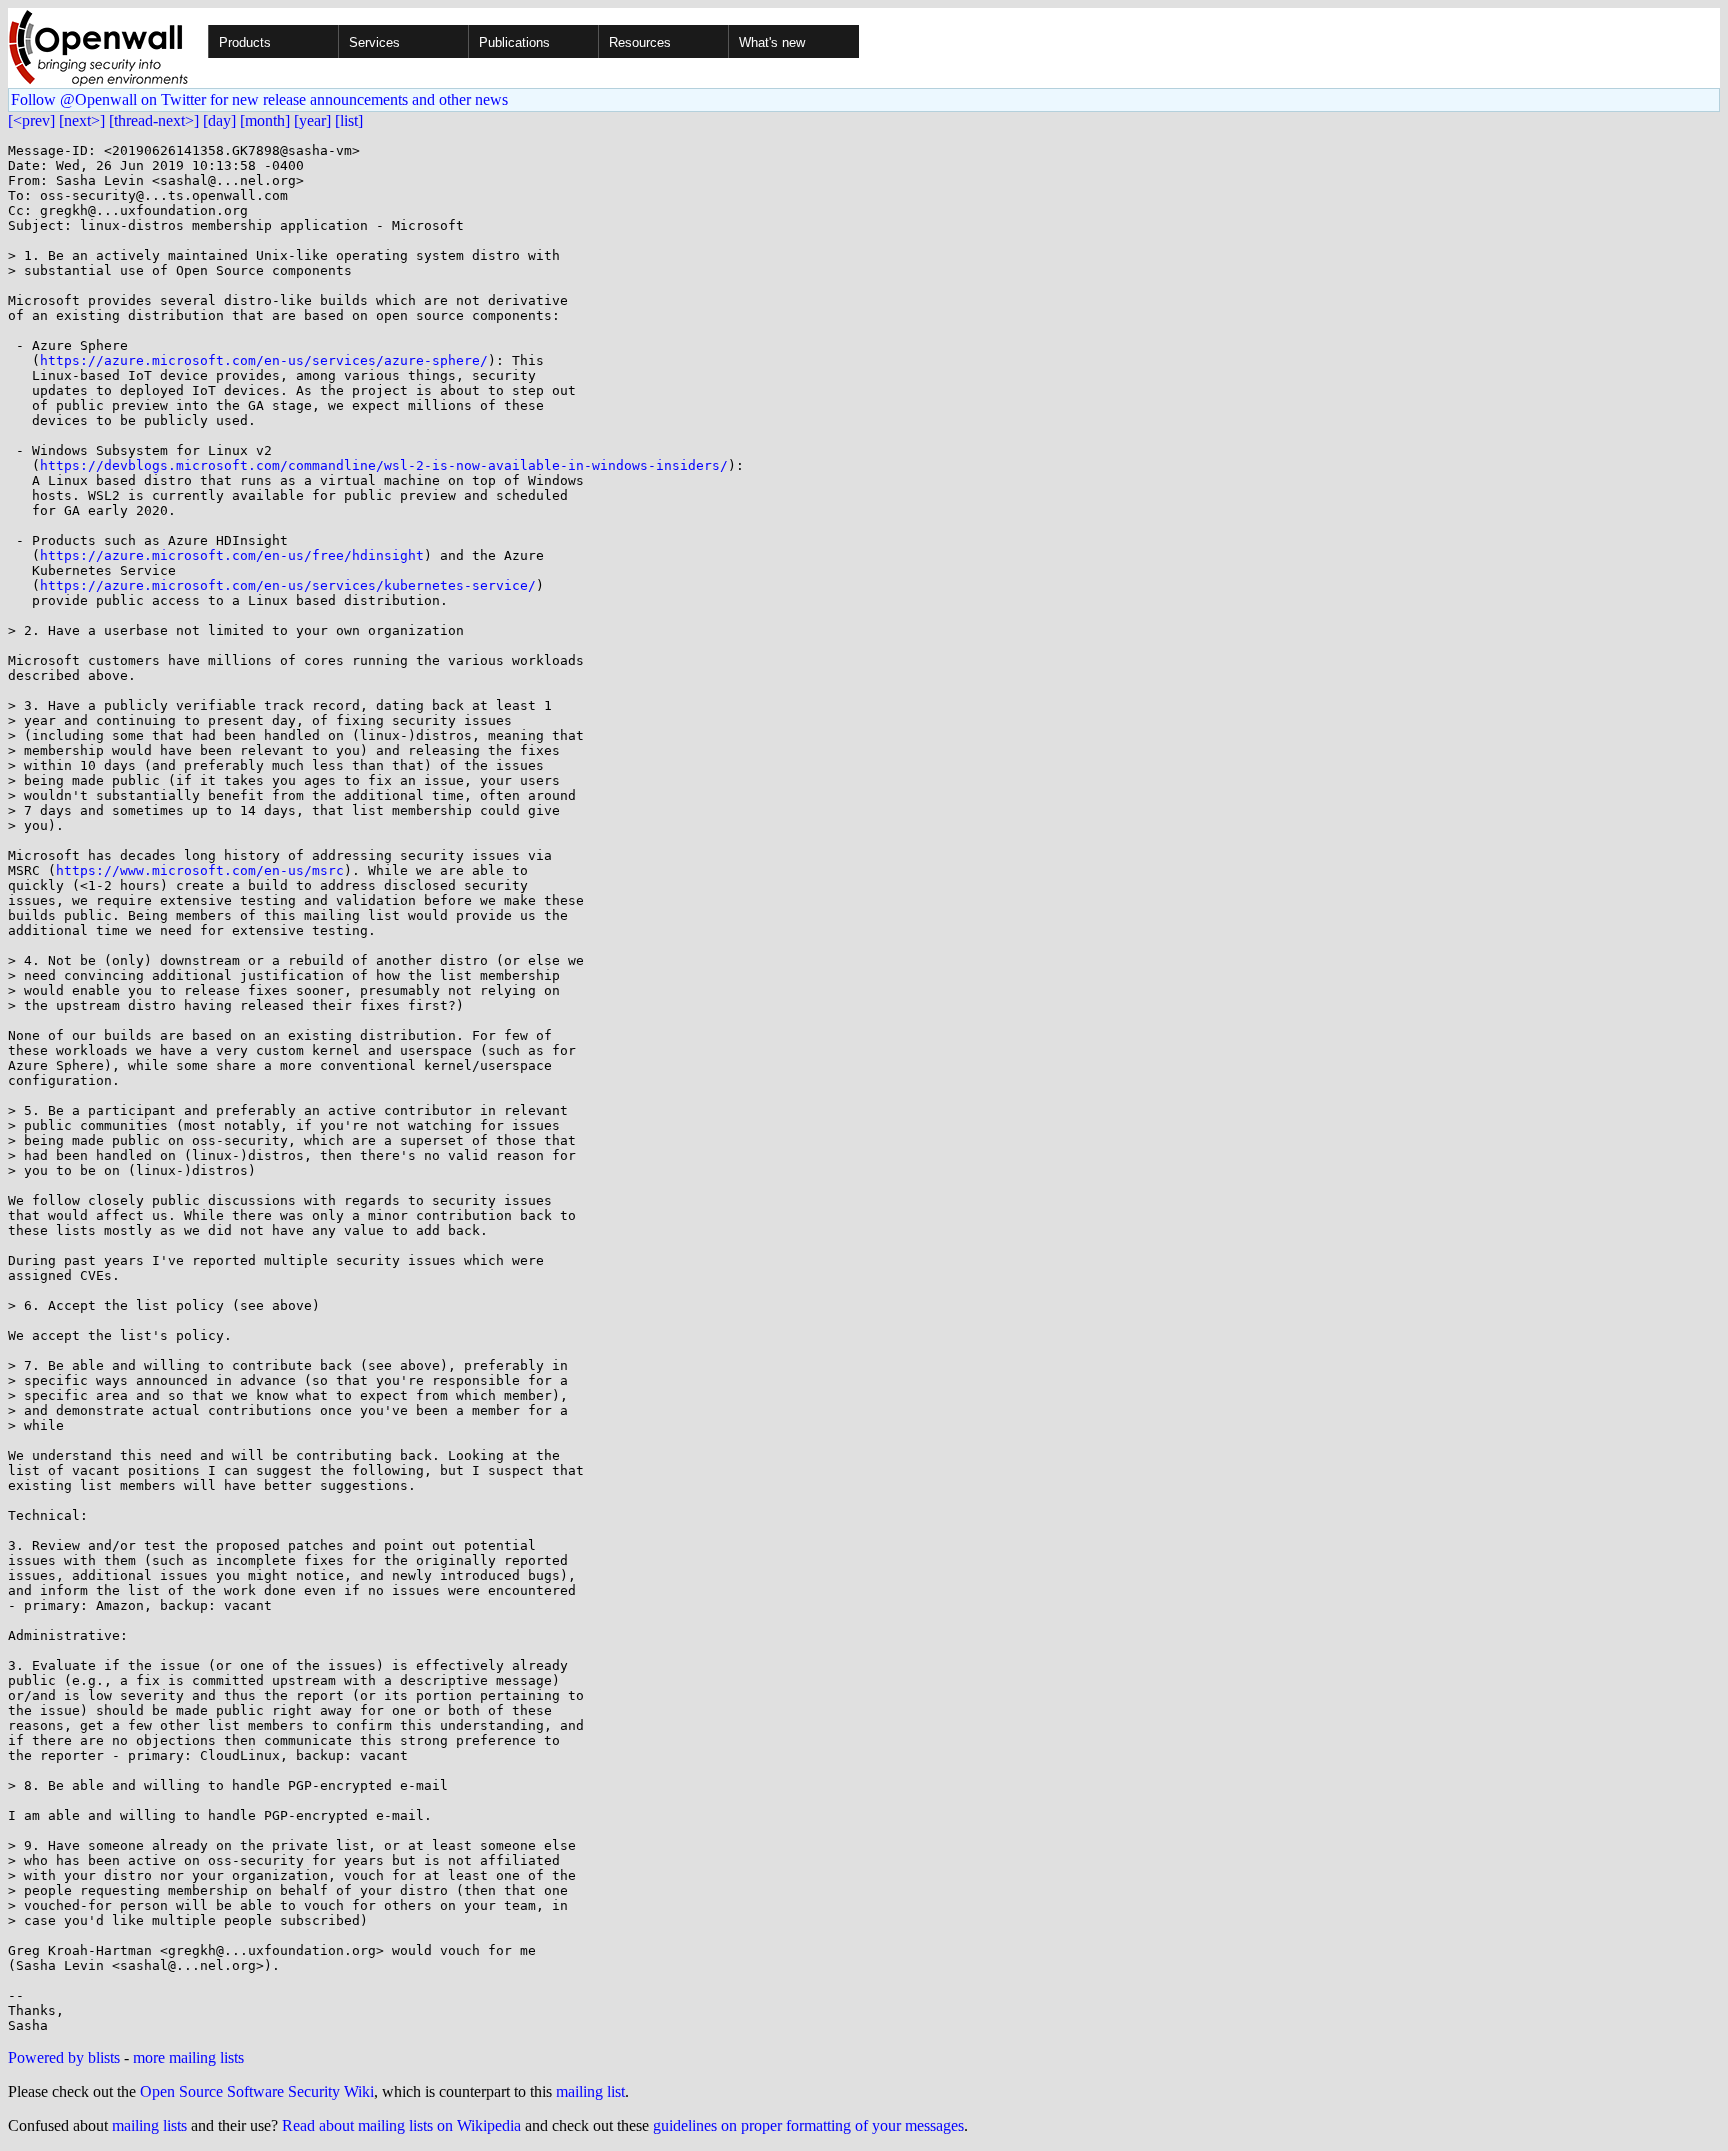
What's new (772, 42)
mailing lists (149, 2125)
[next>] (82, 120)
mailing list (590, 2091)
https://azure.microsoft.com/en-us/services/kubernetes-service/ (288, 585)
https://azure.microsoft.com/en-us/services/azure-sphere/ (264, 360)
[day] (219, 120)
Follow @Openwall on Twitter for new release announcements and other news (259, 99)
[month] (265, 120)
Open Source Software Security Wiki (257, 2091)
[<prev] (31, 120)
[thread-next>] (154, 120)
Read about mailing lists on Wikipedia (401, 2125)
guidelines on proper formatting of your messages (808, 2125)
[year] (312, 120)
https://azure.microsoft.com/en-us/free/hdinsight (232, 555)
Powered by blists (64, 2057)
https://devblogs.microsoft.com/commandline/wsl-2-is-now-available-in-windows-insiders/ (384, 465)
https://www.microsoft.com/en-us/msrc (200, 870)
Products (245, 42)
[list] (349, 120)
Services (374, 42)
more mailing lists (188, 2057)
